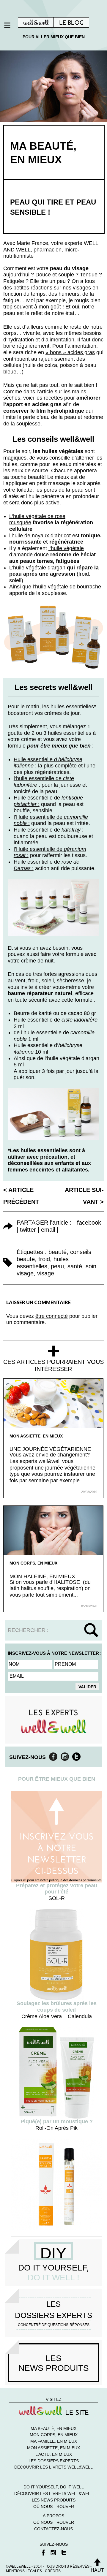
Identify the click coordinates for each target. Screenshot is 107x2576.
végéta (33, 568)
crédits (53, 2571)
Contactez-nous (53, 2529)
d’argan (56, 568)
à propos (53, 2516)
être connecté (52, 1316)
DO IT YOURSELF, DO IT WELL (54, 2487)
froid (44, 1259)
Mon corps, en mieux (33, 1563)
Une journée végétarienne (50, 1449)
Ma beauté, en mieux (53, 2428)
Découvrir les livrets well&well (53, 2467)
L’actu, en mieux (54, 2454)
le (44, 568)
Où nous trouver (54, 2507)
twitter (28, 1230)
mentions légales (24, 2571)
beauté (58, 1252)
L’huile (17, 568)
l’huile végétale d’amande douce (47, 552)
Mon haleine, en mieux (42, 1576)
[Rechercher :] (53, 1630)
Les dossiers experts (54, 2461)
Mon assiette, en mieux (36, 1436)
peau (57, 1266)
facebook (89, 1223)
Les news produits (54, 2500)
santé (75, 1266)
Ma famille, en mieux (54, 2441)
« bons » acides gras (70, 352)
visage (46, 1273)
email (48, 1230)
